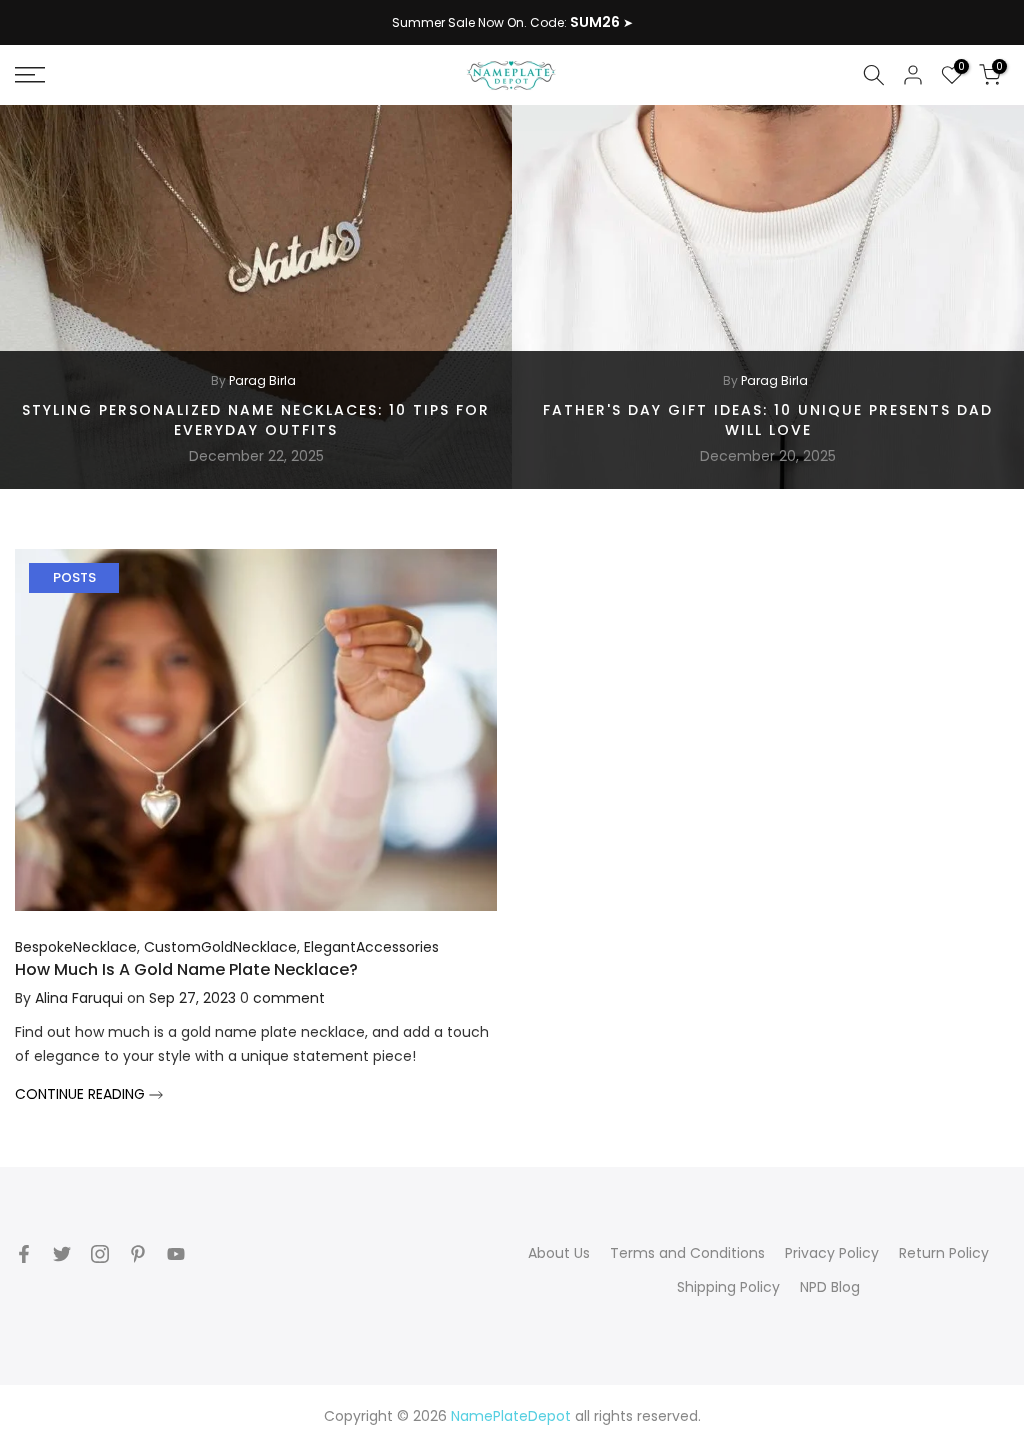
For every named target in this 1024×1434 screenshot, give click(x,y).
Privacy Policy (832, 1253)
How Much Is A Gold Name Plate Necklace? (186, 969)
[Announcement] (512, 23)
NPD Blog (830, 1287)
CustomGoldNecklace (220, 947)
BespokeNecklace (76, 947)
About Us (559, 1253)
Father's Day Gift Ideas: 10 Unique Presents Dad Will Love (768, 420)
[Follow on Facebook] (24, 1254)
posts (74, 577)
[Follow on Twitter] (62, 1254)
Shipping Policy (728, 1287)
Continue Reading (82, 1094)
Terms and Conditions (687, 1253)
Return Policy (944, 1253)
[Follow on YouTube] (176, 1254)
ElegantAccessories (371, 947)
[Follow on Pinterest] (138, 1254)
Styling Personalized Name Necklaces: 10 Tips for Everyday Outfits (256, 420)
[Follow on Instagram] (100, 1254)
